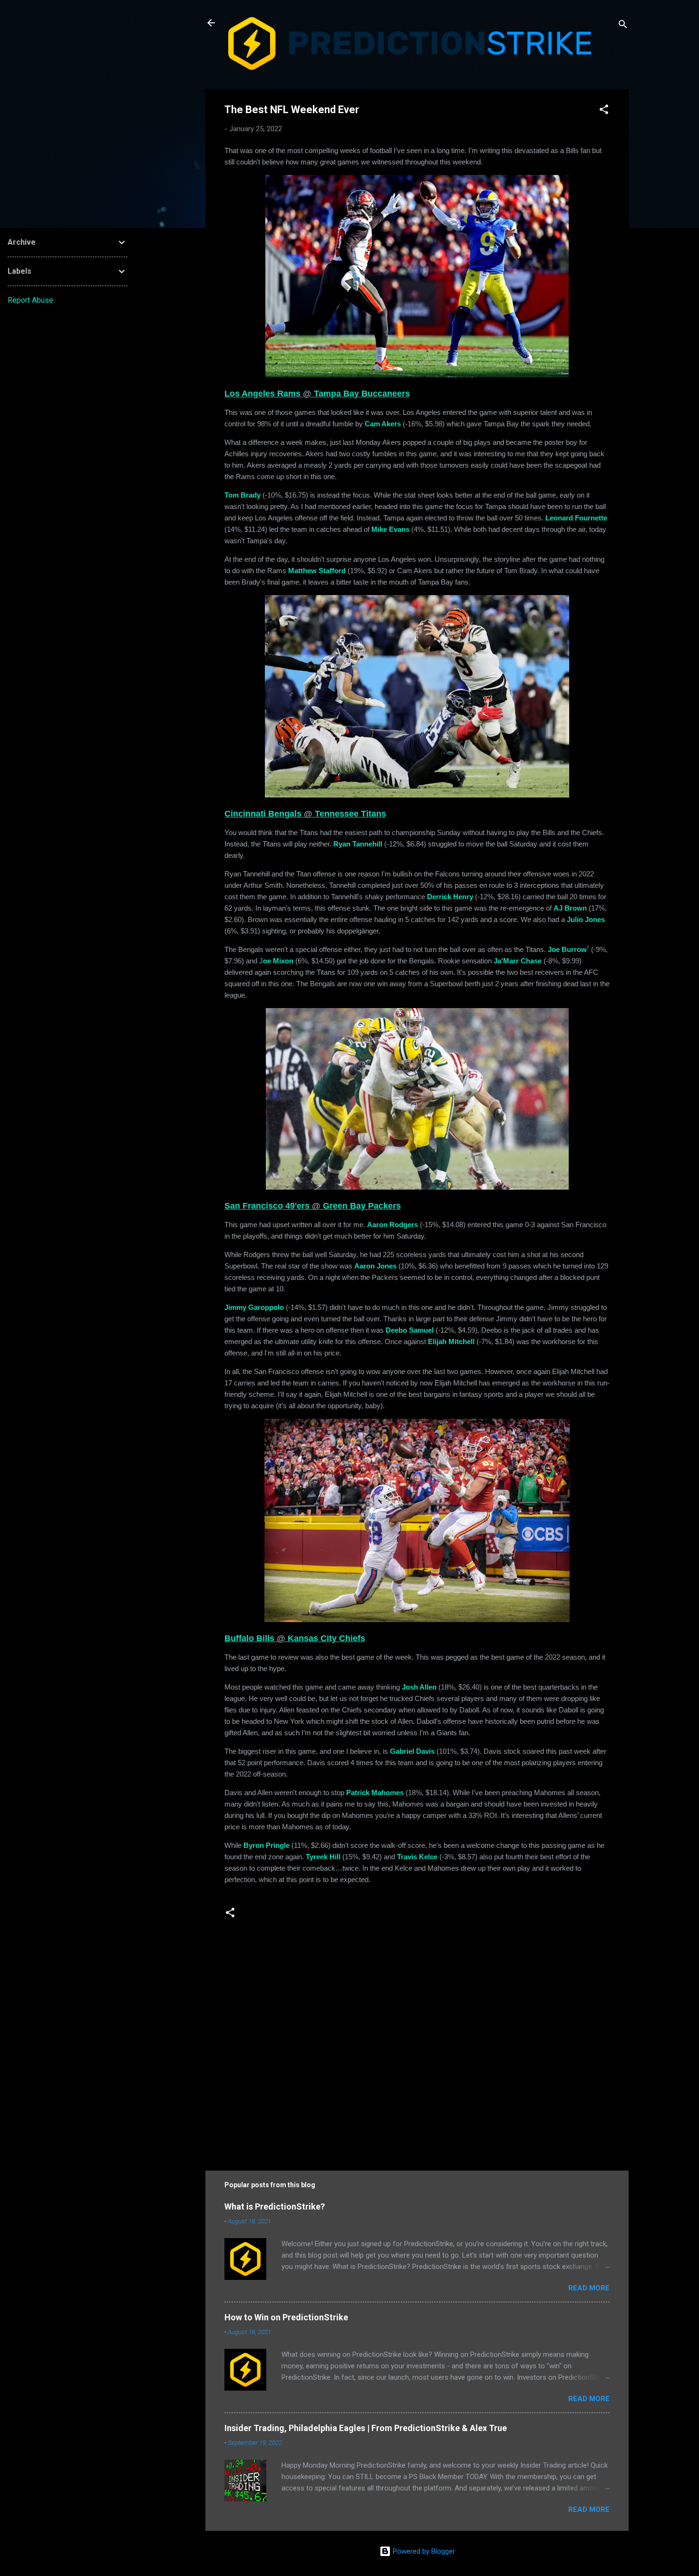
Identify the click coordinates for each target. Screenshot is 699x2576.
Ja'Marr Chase (518, 961)
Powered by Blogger (423, 2551)
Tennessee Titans (350, 814)
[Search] (623, 26)
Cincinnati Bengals (263, 814)
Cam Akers (383, 424)
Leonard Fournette (576, 518)
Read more (589, 2288)
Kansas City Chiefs (326, 1638)
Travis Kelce (417, 1857)
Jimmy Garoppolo (254, 1307)
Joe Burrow (567, 949)
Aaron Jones (375, 1266)
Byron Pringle (267, 1845)
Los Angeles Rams (262, 394)
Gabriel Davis (412, 1751)
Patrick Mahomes (375, 1793)
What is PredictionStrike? (275, 2206)
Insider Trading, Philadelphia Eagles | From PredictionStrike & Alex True (366, 2428)
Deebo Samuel (410, 1330)
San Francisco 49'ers (267, 1206)
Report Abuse (30, 300)
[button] (604, 111)
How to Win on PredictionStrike (286, 2317)
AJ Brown (570, 908)
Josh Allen (419, 1687)
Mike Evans (390, 529)
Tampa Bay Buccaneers (362, 394)
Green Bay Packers (362, 1206)
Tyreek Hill (323, 1857)
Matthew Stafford (317, 571)
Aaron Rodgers (393, 1225)
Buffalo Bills (249, 1638)
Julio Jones (586, 919)
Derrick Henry (450, 897)
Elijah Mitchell (451, 1341)
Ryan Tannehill (358, 844)
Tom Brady (243, 495)
